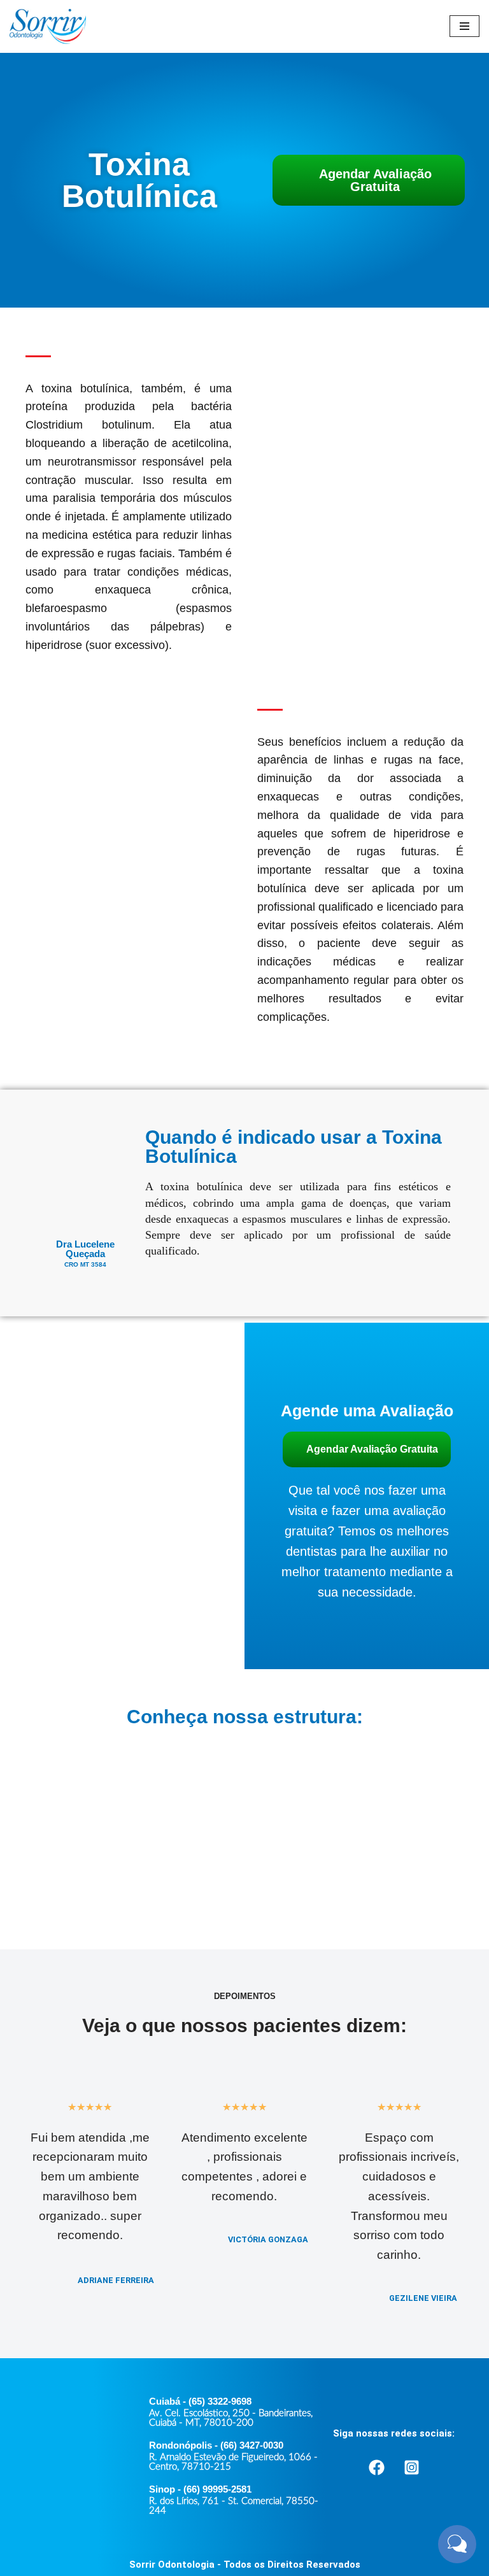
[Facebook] (376, 2467)
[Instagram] (411, 2467)
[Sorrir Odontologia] (48, 26)
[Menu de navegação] (464, 26)
